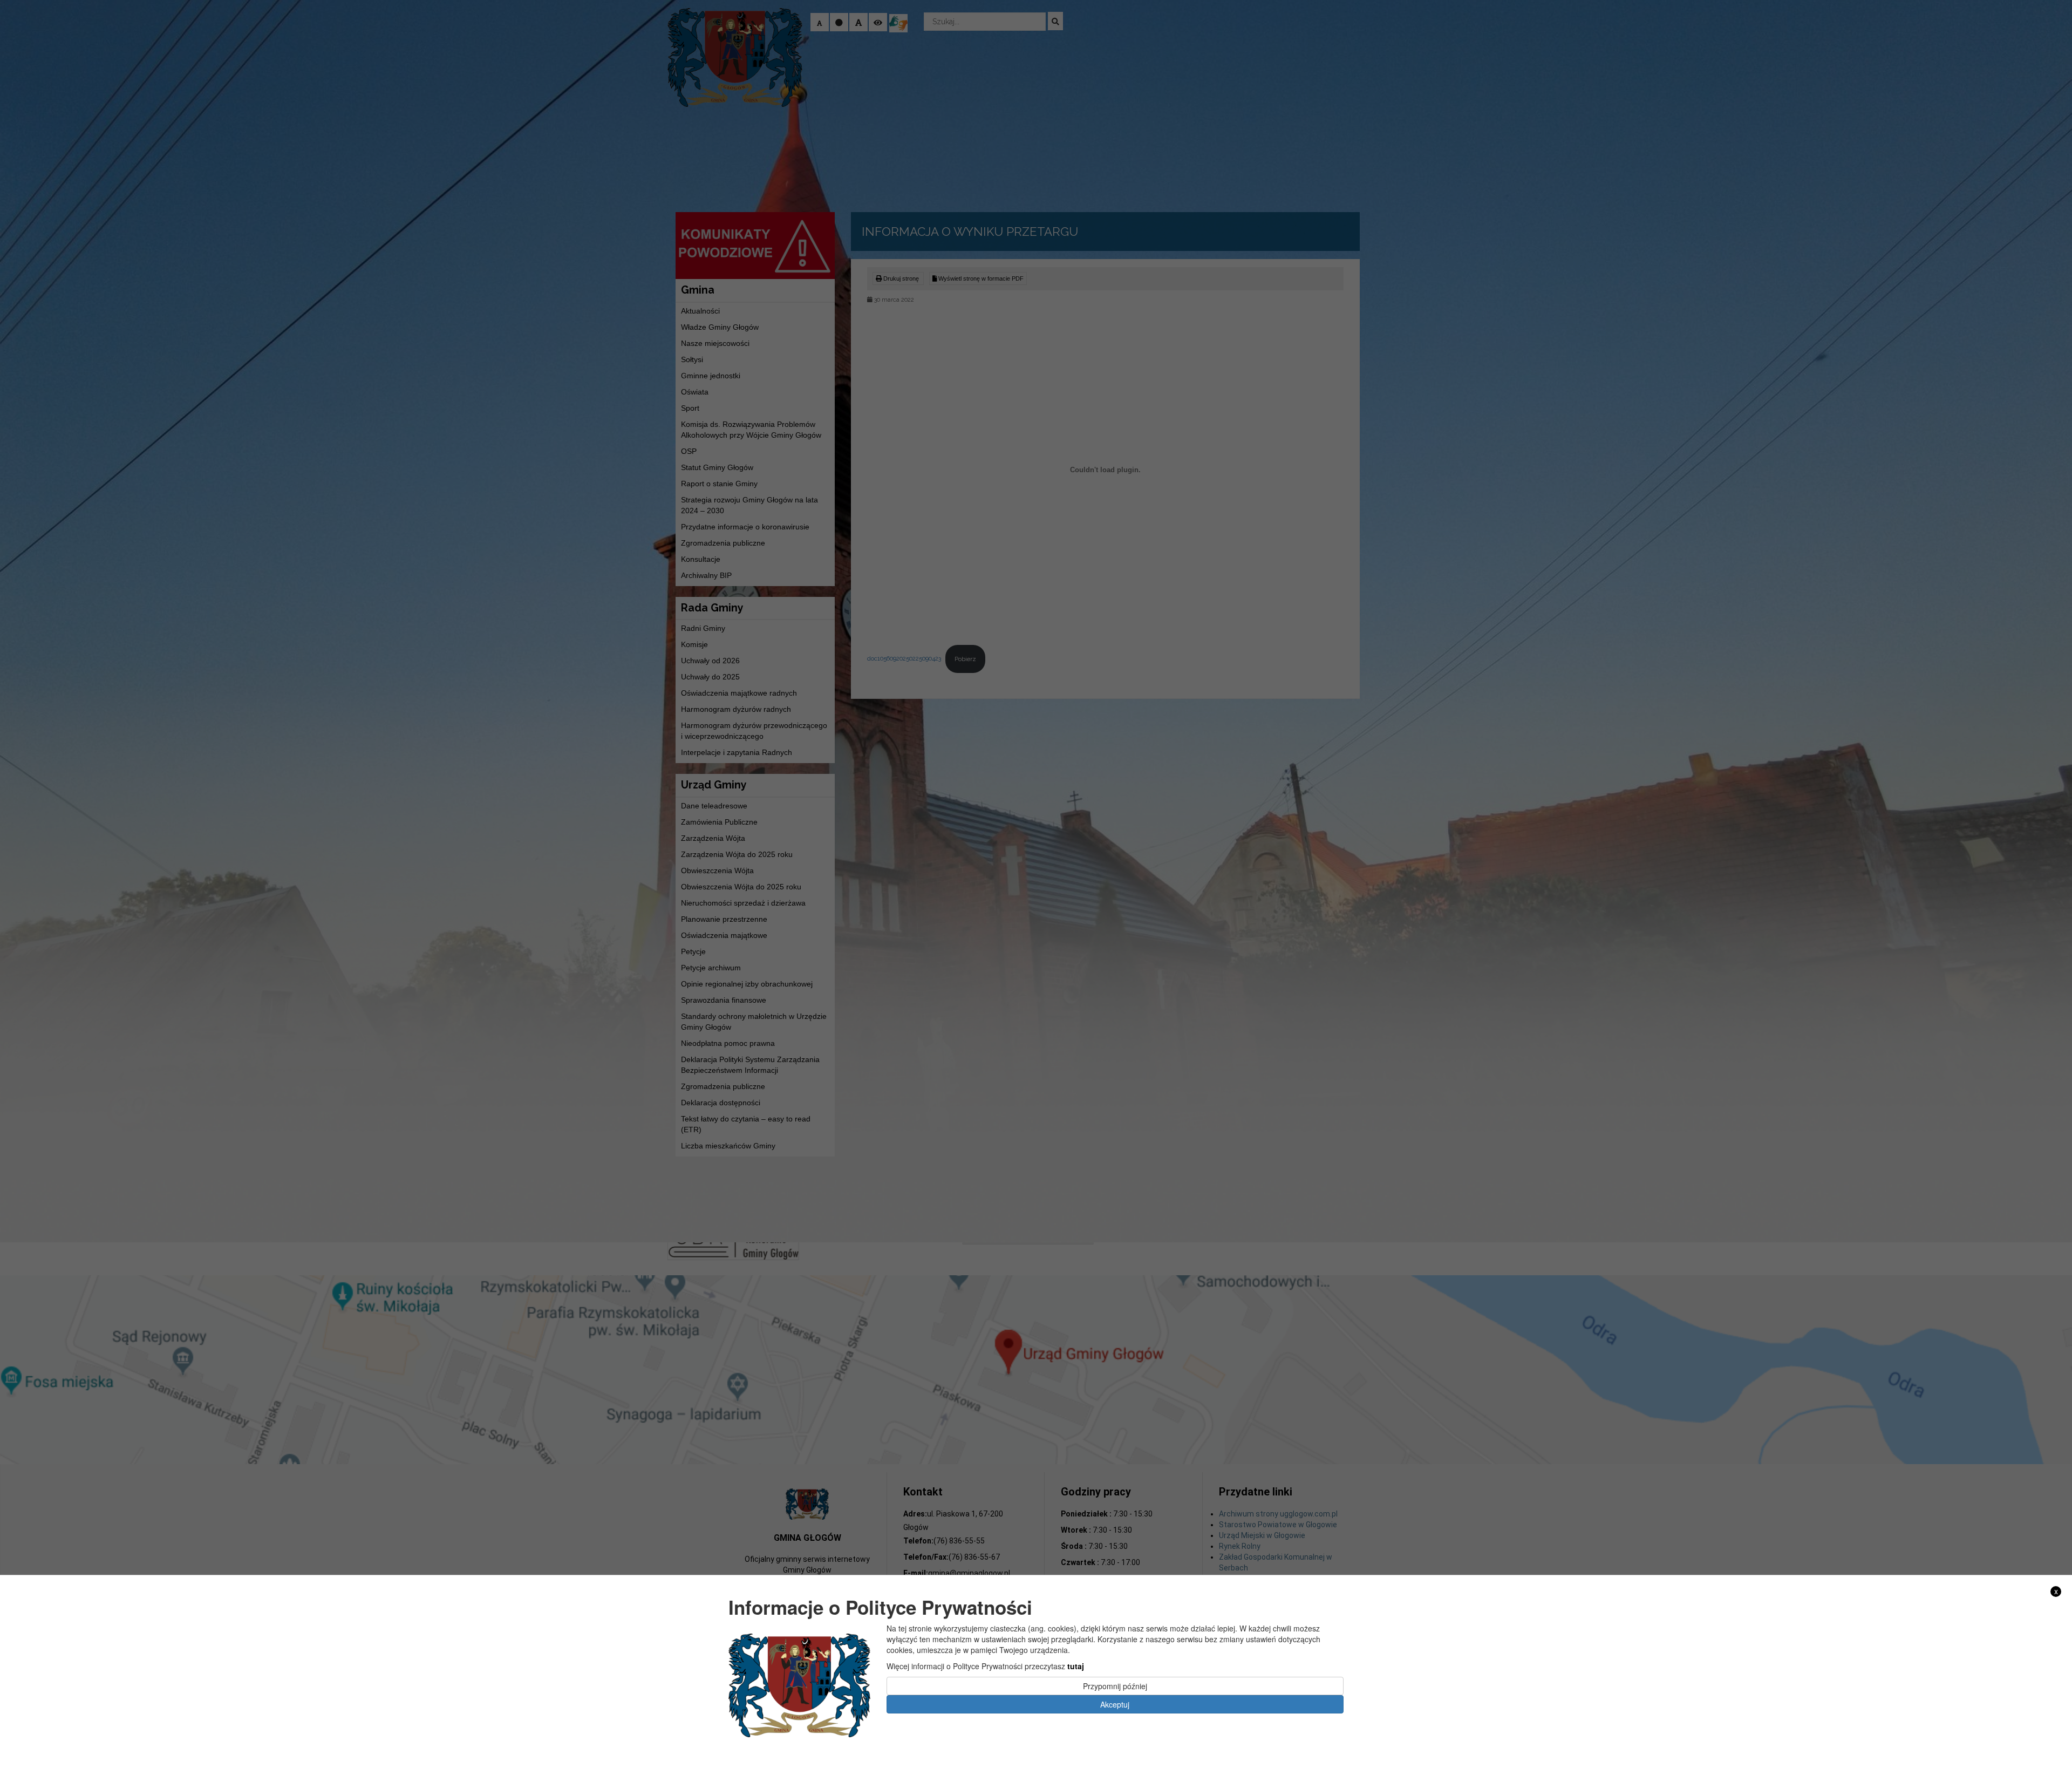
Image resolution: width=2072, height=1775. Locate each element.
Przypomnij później (1115, 1686)
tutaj (1076, 1666)
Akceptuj (1115, 1704)
